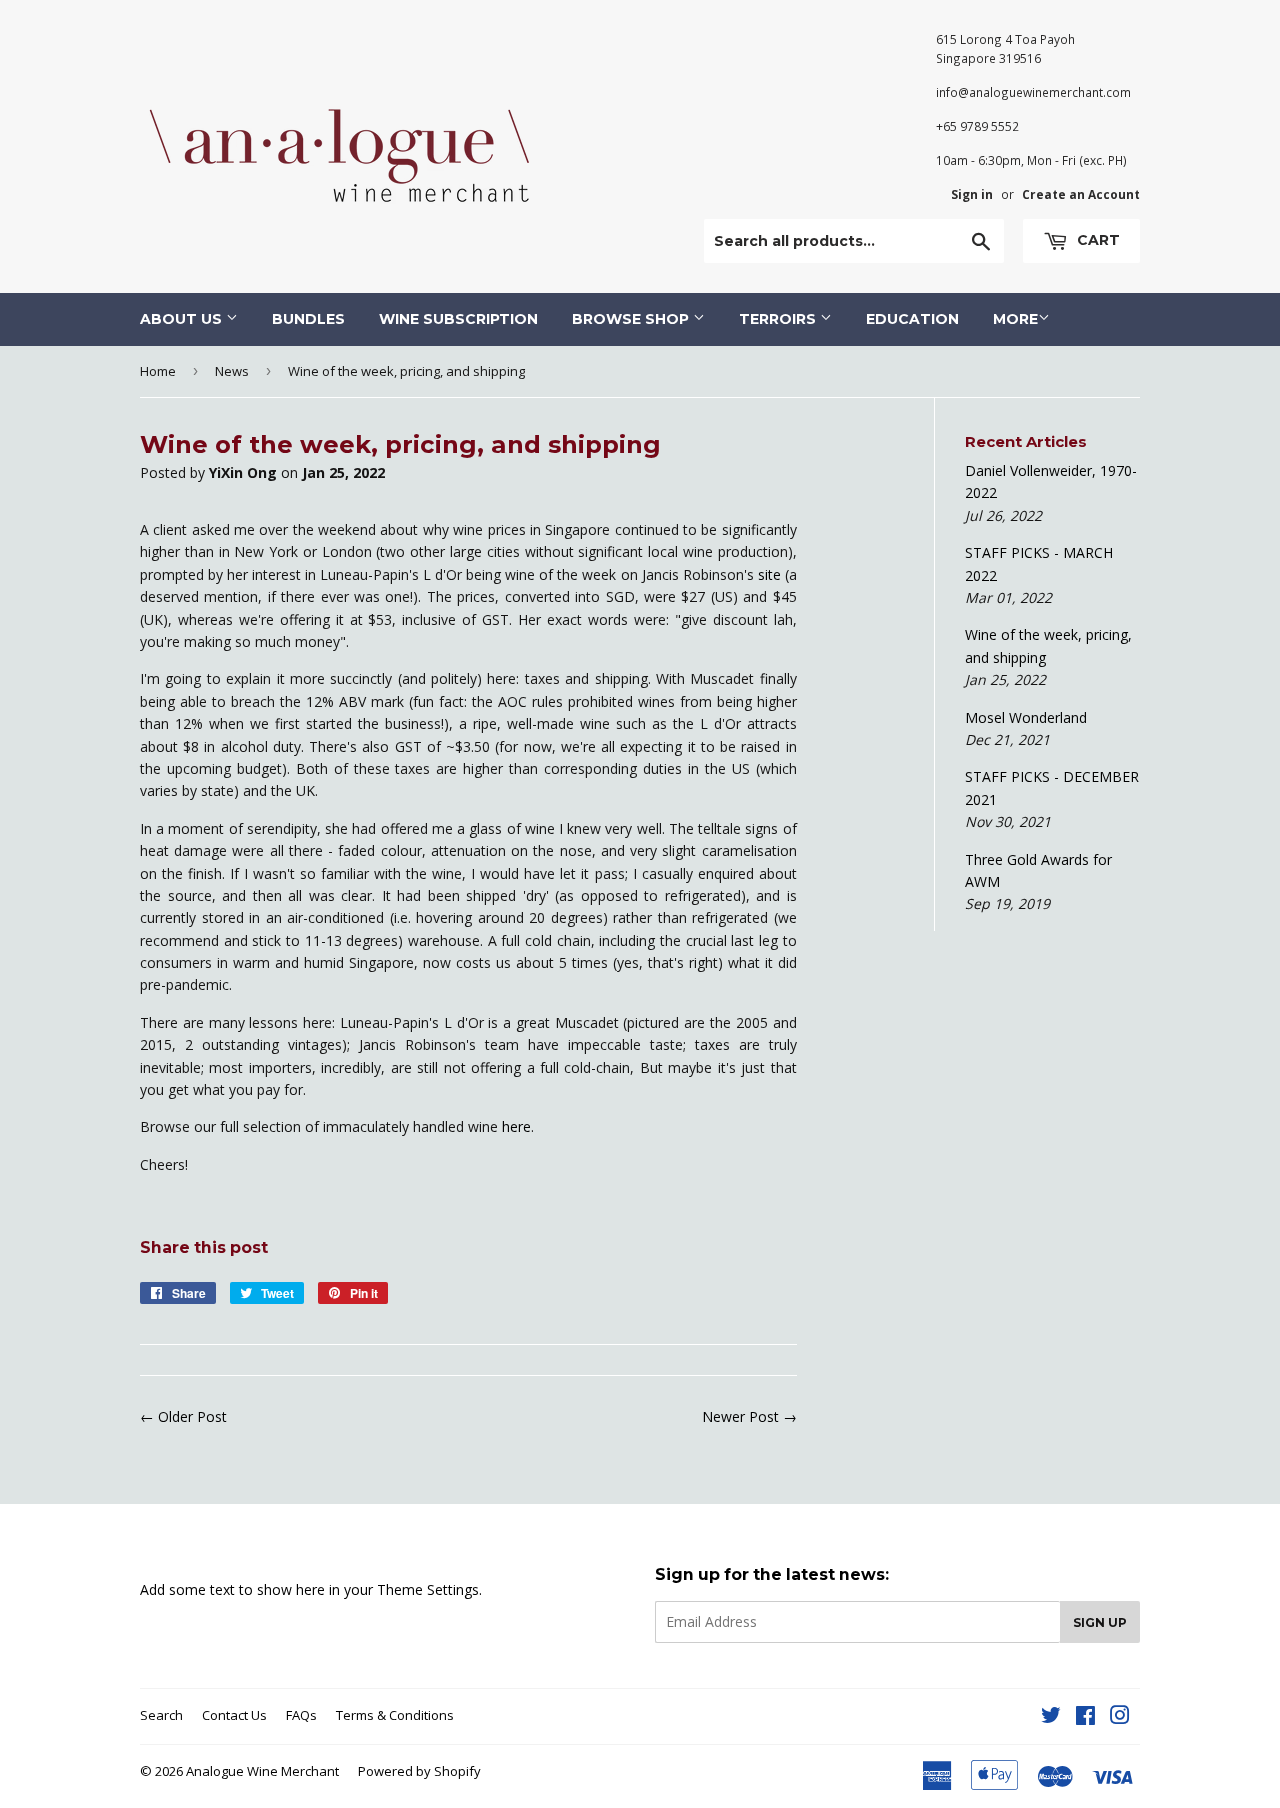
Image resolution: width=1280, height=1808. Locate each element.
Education (912, 319)
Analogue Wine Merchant (262, 1771)
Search (161, 1715)
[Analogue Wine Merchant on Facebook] (1085, 1717)
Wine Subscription (458, 319)
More (1015, 319)
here (516, 1126)
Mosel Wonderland (1026, 717)
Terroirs (779, 319)
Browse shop (632, 319)
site (769, 574)
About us (183, 319)
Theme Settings (428, 1589)
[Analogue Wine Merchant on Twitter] (1051, 1717)
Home (158, 371)
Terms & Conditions (395, 1715)
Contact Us (234, 1715)
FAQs (301, 1715)
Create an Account (1081, 194)
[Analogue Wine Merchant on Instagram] (1120, 1717)
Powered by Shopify (419, 1771)
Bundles (308, 319)
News (232, 371)
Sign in (972, 194)
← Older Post (183, 1416)
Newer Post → (749, 1416)
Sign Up (1100, 1622)
